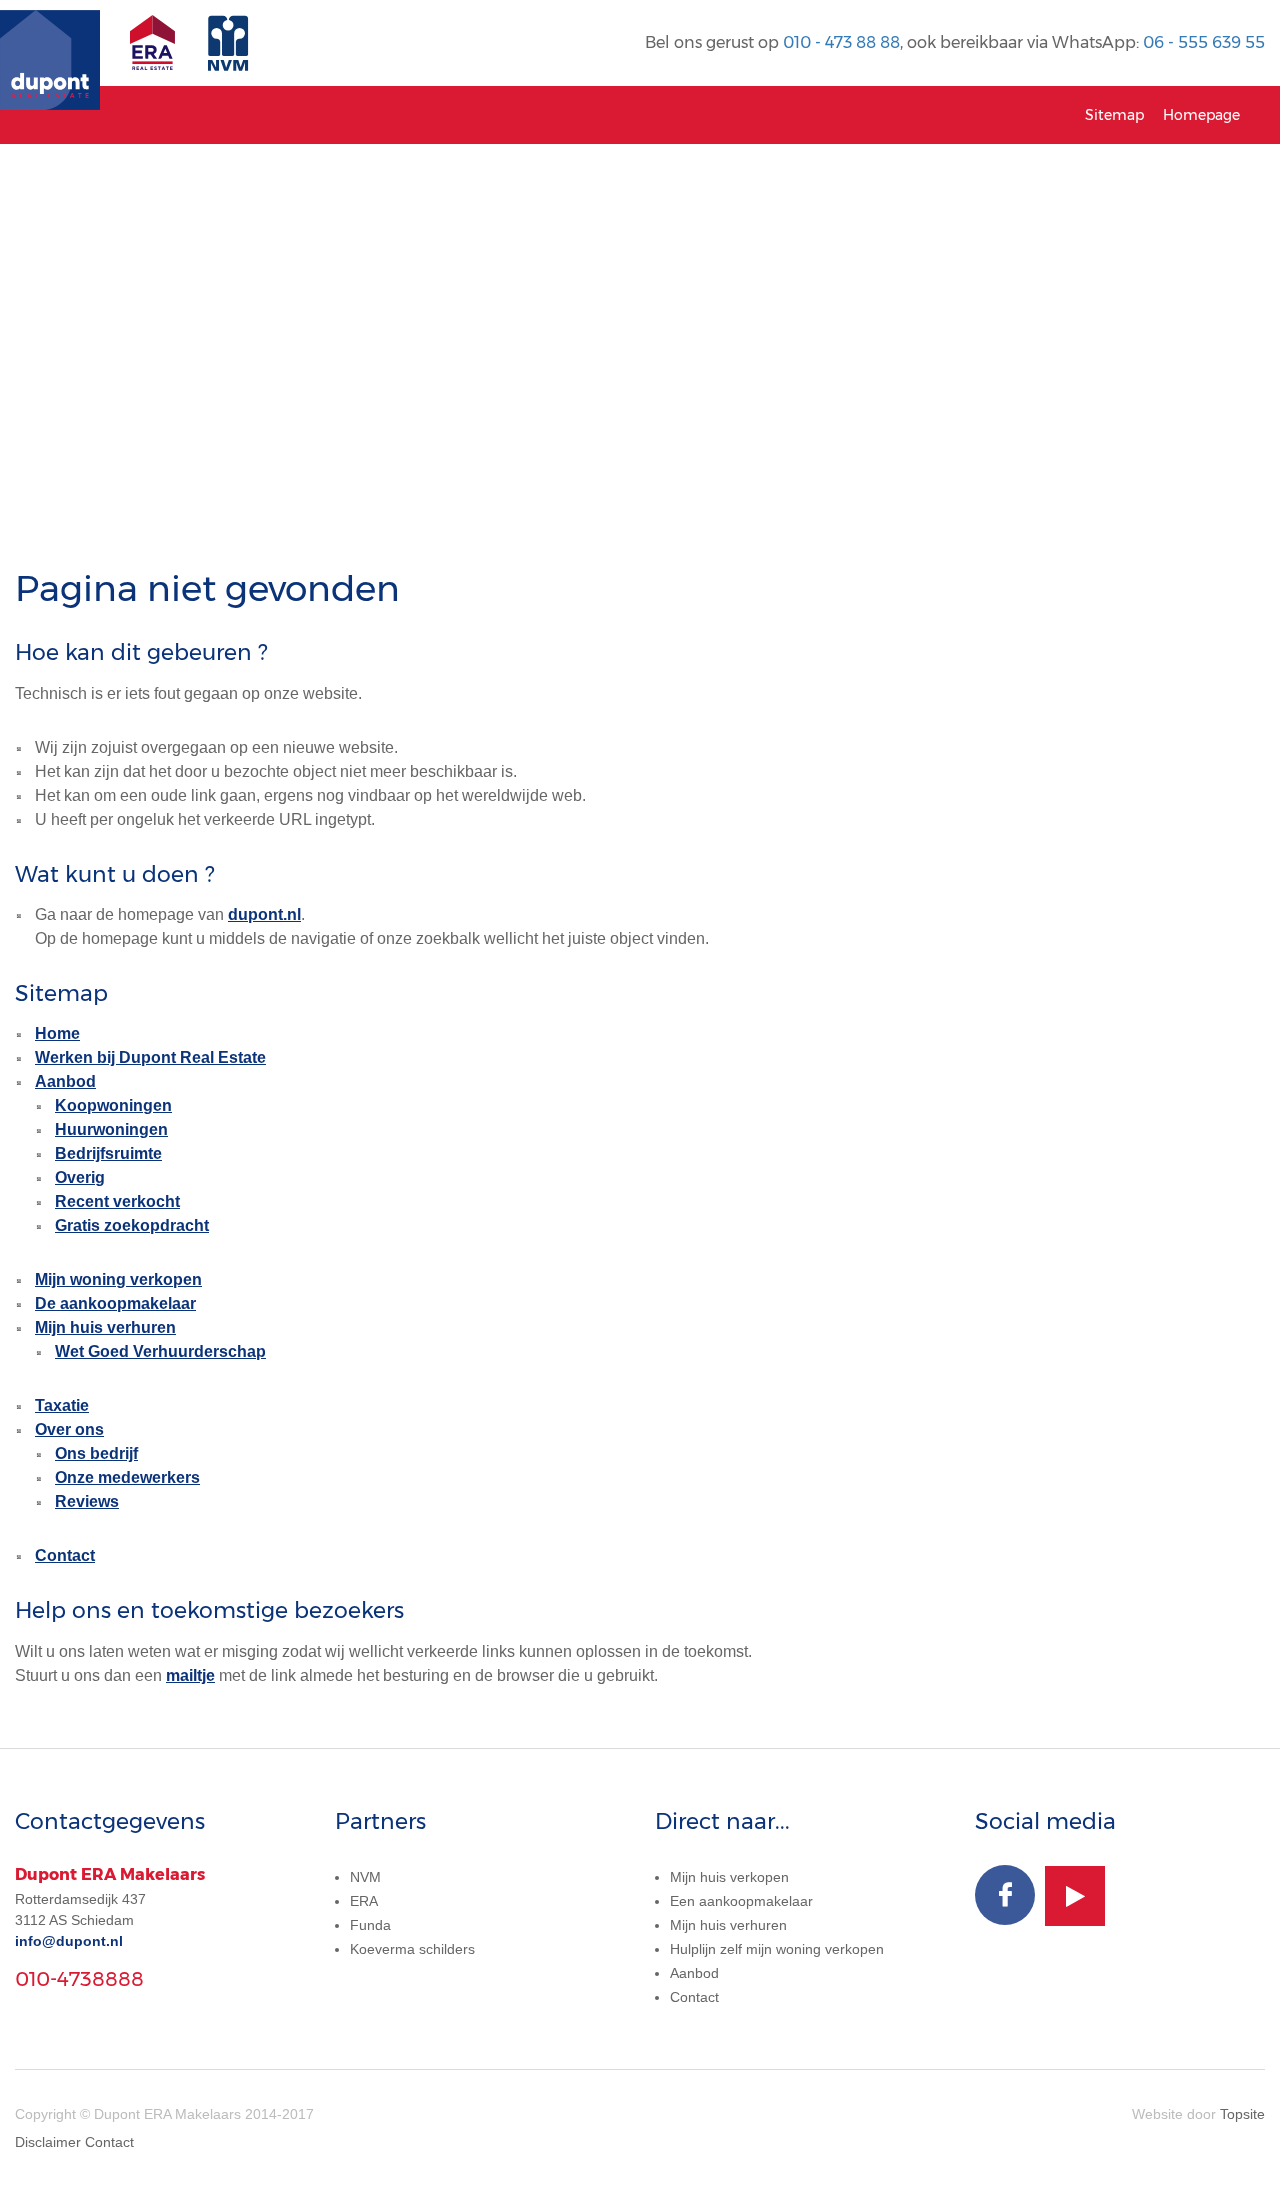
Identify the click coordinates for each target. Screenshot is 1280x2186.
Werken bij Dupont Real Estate (150, 1057)
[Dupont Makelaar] (50, 43)
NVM (365, 1877)
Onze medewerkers (127, 1477)
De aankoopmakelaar (115, 1303)
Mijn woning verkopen (118, 1279)
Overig (80, 1177)
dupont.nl (264, 914)
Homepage (1201, 115)
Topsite (1242, 2114)
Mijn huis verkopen (729, 1877)
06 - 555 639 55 (1204, 42)
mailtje (190, 1675)
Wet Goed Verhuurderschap (160, 1351)
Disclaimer (48, 2142)
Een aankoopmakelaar (741, 1901)
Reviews (87, 1501)
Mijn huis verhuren (105, 1327)
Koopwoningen (113, 1105)
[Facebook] (1005, 1895)
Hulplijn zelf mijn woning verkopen (777, 1949)
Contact (65, 1555)
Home (57, 1033)
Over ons (69, 1429)
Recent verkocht (117, 1201)
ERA (364, 1901)
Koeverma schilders (412, 1949)
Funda (370, 1925)
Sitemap (1114, 115)
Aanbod (65, 1081)
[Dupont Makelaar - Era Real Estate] (157, 53)
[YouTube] (1075, 1896)
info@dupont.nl (69, 1941)
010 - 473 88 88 (841, 42)
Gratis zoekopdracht (132, 1225)
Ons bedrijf (96, 1453)
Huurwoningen (111, 1129)
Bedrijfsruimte (108, 1153)
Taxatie (62, 1405)
